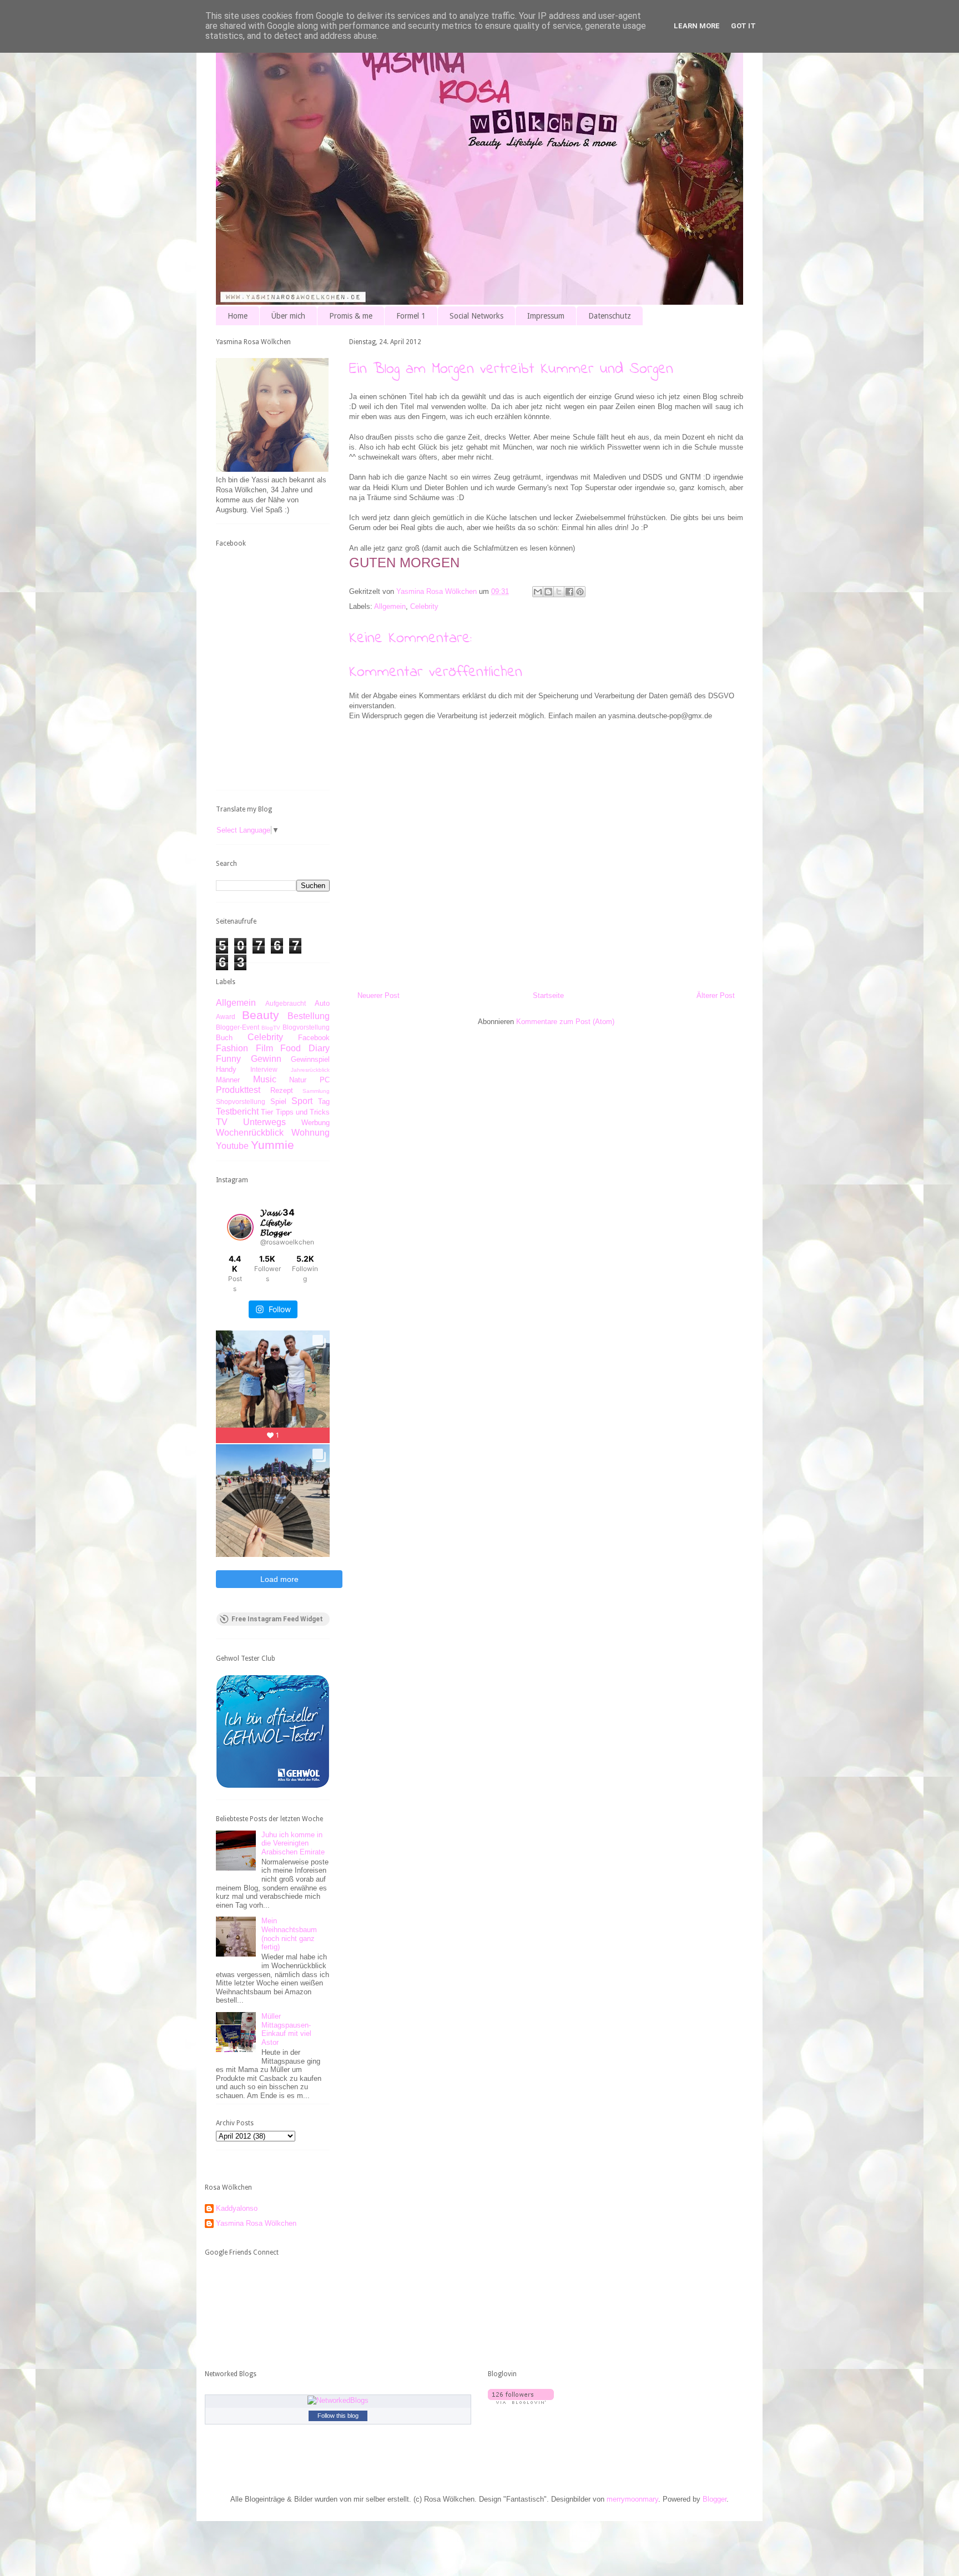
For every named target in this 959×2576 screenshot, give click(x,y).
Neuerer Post (378, 995)
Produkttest (238, 1090)
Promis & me (351, 316)
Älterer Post (716, 995)
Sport (302, 1101)
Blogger (715, 2499)
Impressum (546, 316)
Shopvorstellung (241, 1102)
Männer (228, 1080)
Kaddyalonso (237, 2208)
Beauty (261, 1015)
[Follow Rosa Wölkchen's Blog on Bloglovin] (521, 2401)
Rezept (282, 1090)
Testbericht (237, 1111)
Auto (322, 1003)
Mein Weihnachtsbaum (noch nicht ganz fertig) (289, 1934)
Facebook (314, 1038)
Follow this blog (338, 2416)
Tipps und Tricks (303, 1112)
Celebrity (424, 606)
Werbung (316, 1123)
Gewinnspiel (310, 1059)
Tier (267, 1112)
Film (264, 1048)
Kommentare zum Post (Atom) (565, 1022)
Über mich (288, 316)
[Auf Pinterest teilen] (580, 592)
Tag (324, 1102)
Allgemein (390, 606)
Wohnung (311, 1133)
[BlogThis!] (548, 592)
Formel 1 (411, 316)
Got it (743, 26)
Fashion (232, 1048)
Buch (224, 1038)
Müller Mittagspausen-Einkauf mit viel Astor (286, 2029)
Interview (264, 1069)
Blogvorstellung (306, 1027)
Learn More (697, 26)
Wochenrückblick (250, 1133)
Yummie (272, 1145)
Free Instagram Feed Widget (277, 1619)
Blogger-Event (238, 1027)
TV (222, 1122)
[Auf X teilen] (559, 592)
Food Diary (305, 1048)
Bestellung (309, 1016)
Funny (228, 1059)
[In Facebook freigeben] (569, 592)
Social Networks (476, 316)
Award (226, 1017)
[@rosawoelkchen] (240, 1227)
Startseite (548, 995)
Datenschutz (610, 316)
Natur (298, 1080)
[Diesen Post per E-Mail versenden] (538, 592)
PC (325, 1080)
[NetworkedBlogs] (338, 2400)
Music (265, 1079)
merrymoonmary (632, 2499)
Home (238, 316)
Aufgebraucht (286, 1003)
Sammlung (316, 1091)
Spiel (278, 1102)
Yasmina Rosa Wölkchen (256, 2223)
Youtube (232, 1146)
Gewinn (266, 1059)
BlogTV (271, 1028)
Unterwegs (264, 1122)
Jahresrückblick (310, 1070)
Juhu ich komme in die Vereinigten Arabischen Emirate (293, 1843)
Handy (226, 1069)
